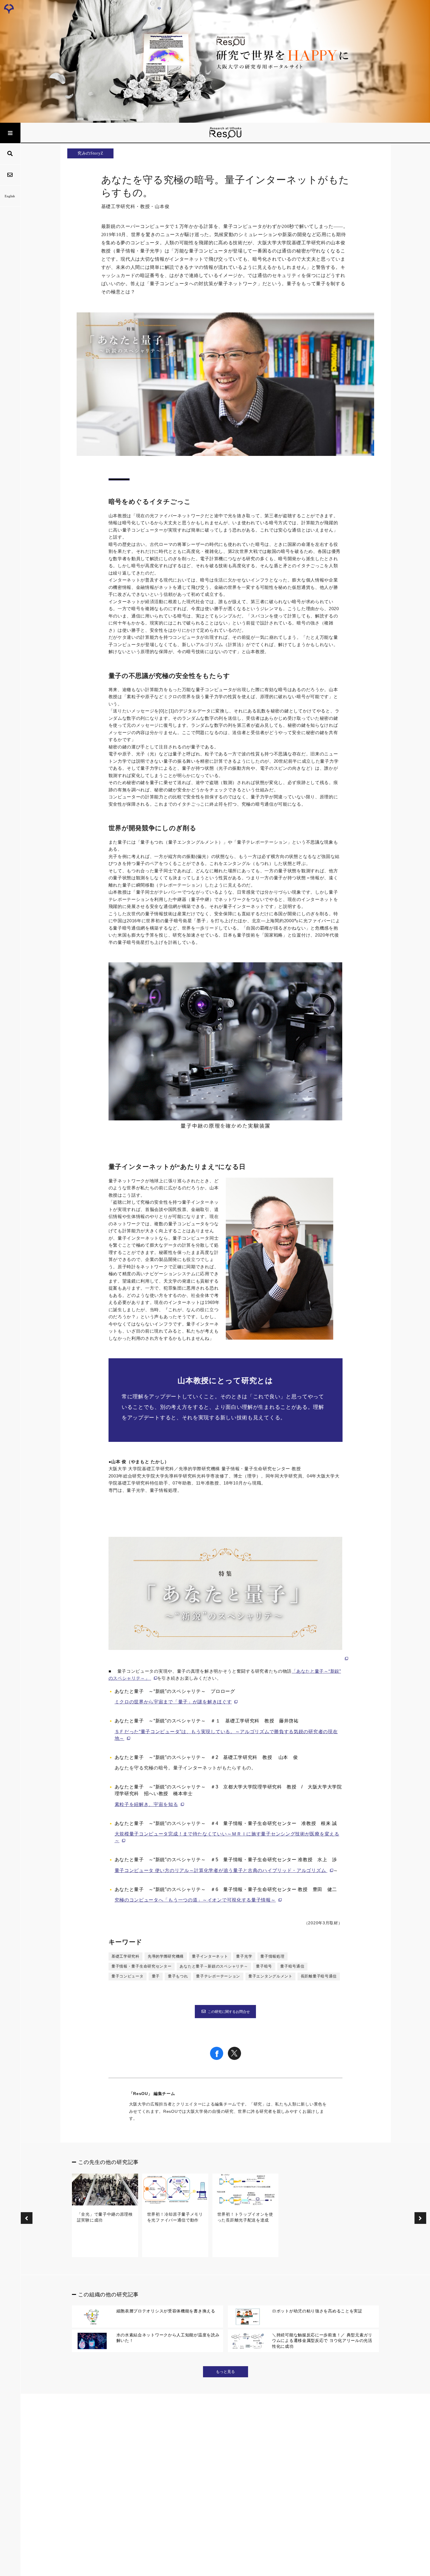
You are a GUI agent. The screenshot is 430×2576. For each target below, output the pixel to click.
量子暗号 (264, 1966)
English (10, 196)
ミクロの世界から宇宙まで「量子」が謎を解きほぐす (173, 1702)
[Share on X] (234, 2058)
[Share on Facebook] (217, 2058)
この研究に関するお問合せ (229, 2012)
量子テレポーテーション (218, 1976)
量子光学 (244, 1956)
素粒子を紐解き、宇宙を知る (146, 1804)
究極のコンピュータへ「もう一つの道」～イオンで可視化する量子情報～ (195, 1900)
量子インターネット (210, 1956)
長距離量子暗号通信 (319, 1976)
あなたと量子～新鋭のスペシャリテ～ (214, 1966)
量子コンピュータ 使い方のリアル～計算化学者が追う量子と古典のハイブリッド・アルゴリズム (220, 1870)
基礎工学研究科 (125, 1956)
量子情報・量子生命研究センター (142, 1966)
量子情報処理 (272, 1956)
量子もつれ (178, 1976)
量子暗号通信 (292, 1966)
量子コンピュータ (128, 1976)
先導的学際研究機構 (166, 1956)
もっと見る (225, 2372)
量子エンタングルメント (270, 1976)
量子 (156, 1976)
